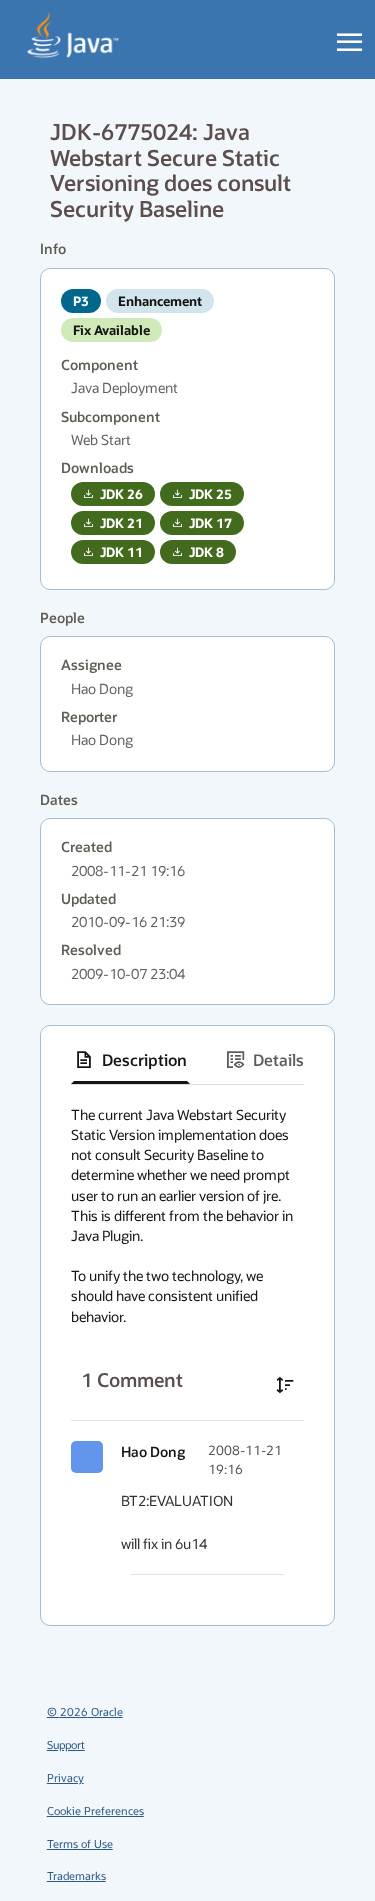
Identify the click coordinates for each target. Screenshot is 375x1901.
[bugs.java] (73, 36)
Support (66, 1744)
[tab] (130, 1060)
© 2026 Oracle (85, 1711)
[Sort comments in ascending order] (285, 1385)
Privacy (65, 1777)
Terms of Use (80, 1843)
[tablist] (187, 1060)
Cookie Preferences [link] (95, 1810)
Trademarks (76, 1875)
